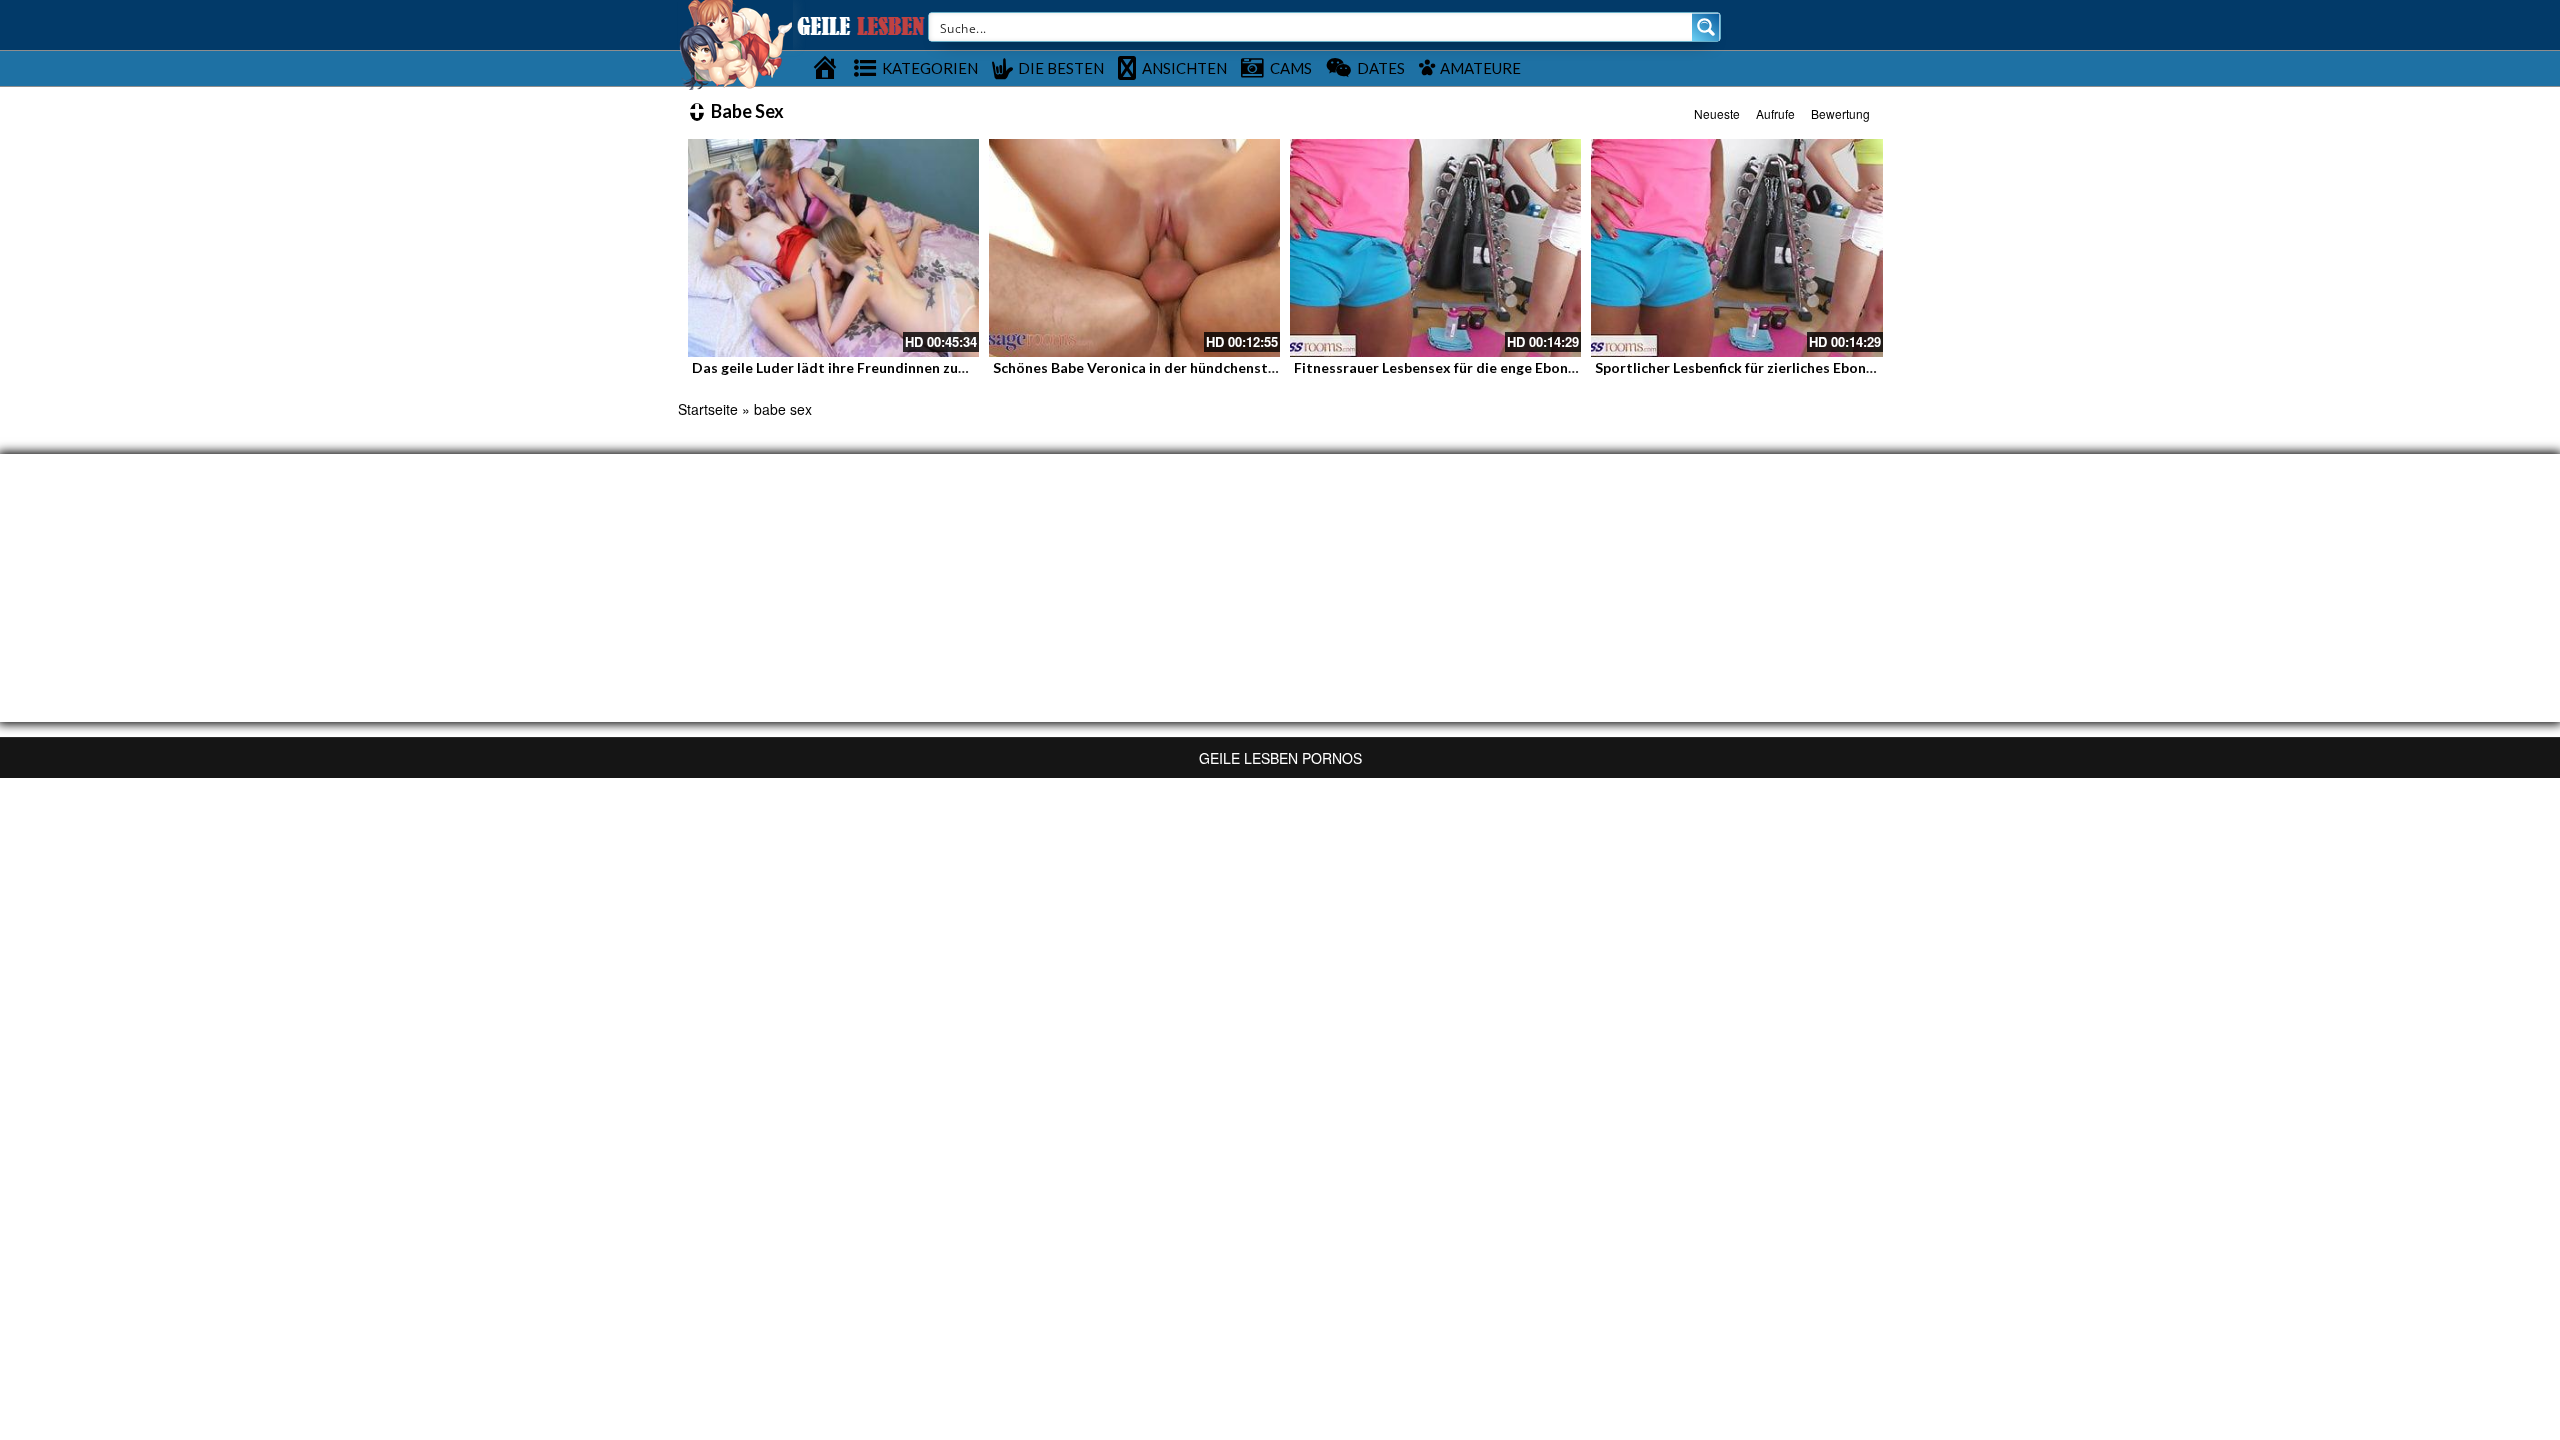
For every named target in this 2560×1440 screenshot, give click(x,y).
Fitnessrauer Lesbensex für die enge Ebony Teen (1452, 367)
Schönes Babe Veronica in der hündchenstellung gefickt (1175, 367)
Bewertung (1840, 113)
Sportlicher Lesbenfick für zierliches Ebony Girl (1748, 367)
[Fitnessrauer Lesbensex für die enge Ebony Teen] (1435, 248)
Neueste (1717, 113)
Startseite (708, 409)
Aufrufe (1775, 113)
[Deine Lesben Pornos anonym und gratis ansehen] (735, 43)
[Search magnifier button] (1706, 27)
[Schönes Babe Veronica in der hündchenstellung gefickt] (1134, 248)
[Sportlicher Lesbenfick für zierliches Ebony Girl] (1736, 248)
